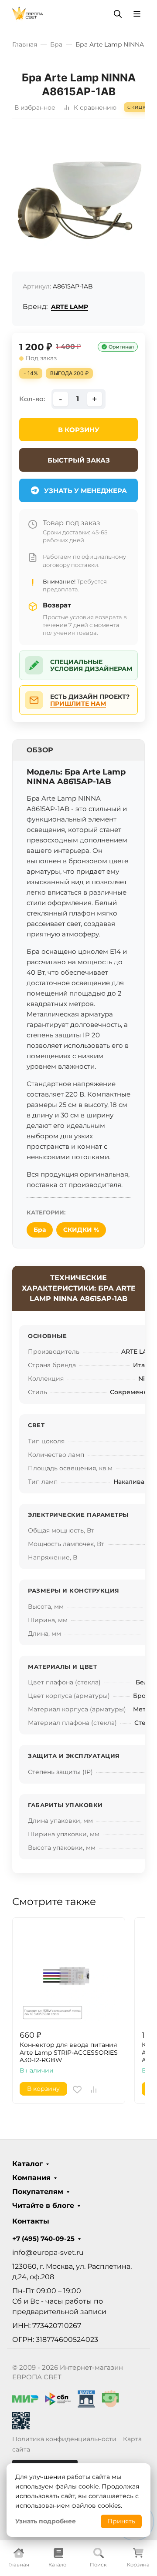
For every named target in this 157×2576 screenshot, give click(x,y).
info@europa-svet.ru (48, 2252)
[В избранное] (77, 2090)
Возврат (57, 605)
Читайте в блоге (43, 2206)
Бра (40, 1230)
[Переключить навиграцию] (137, 14)
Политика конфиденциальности (64, 2439)
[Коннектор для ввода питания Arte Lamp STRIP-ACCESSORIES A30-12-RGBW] (69, 1974)
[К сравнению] (94, 2090)
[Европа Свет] (28, 13)
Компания (31, 2178)
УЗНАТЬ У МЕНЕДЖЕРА (85, 491)
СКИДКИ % (81, 1230)
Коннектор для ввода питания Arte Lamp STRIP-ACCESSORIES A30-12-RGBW (69, 2053)
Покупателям (38, 2192)
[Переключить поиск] (118, 14)
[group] (78, 198)
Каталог (27, 2164)
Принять (121, 2521)
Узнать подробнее (46, 2521)
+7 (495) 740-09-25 (43, 2239)
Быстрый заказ (79, 460)
